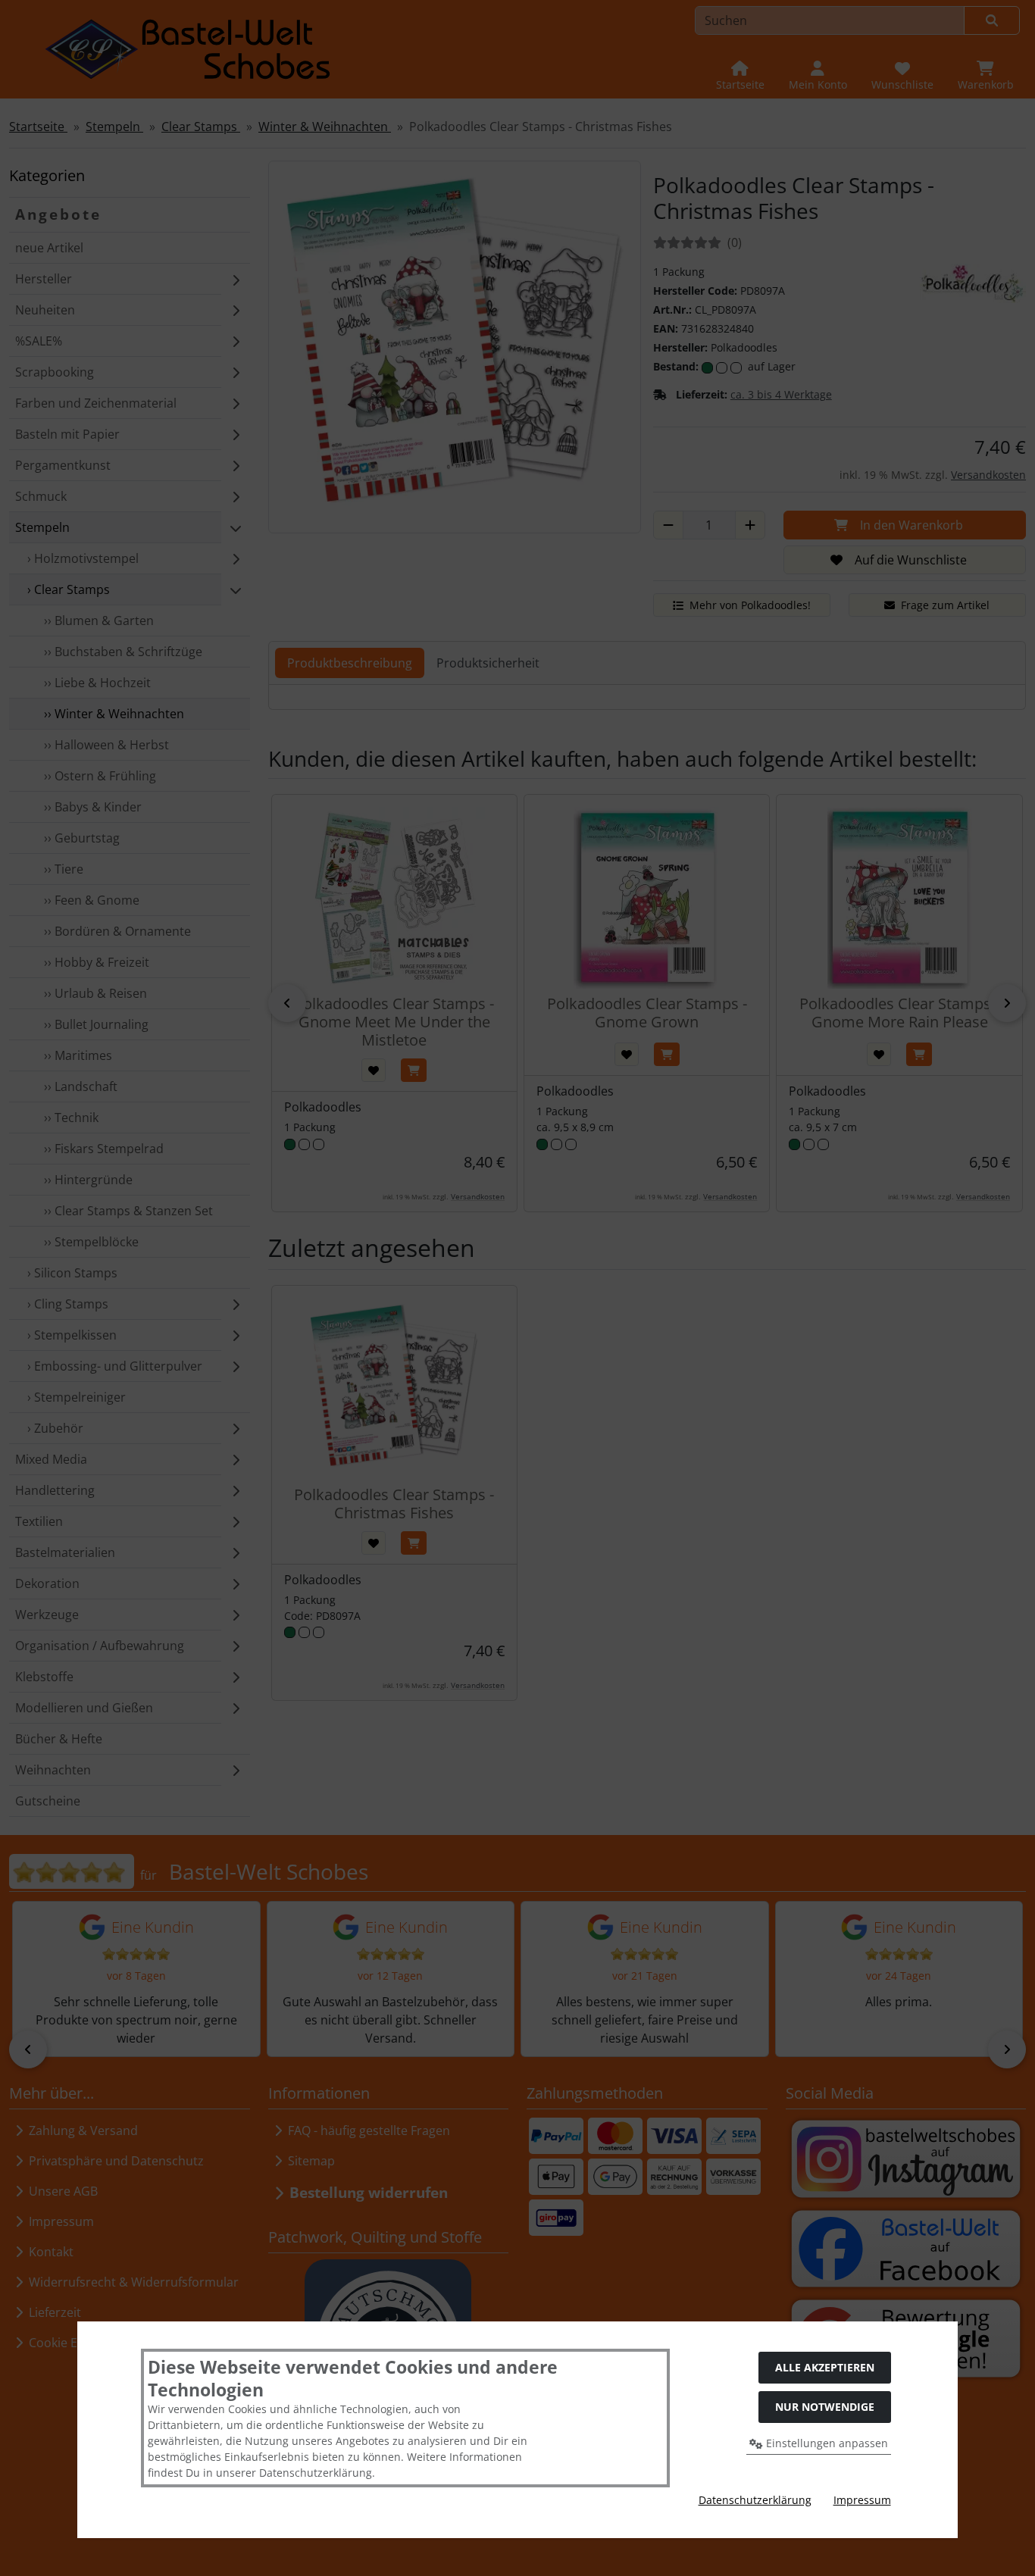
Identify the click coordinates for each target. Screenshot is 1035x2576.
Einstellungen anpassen (825, 2443)
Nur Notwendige (825, 2407)
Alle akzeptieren (825, 2367)
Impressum (862, 2500)
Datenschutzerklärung (755, 2500)
